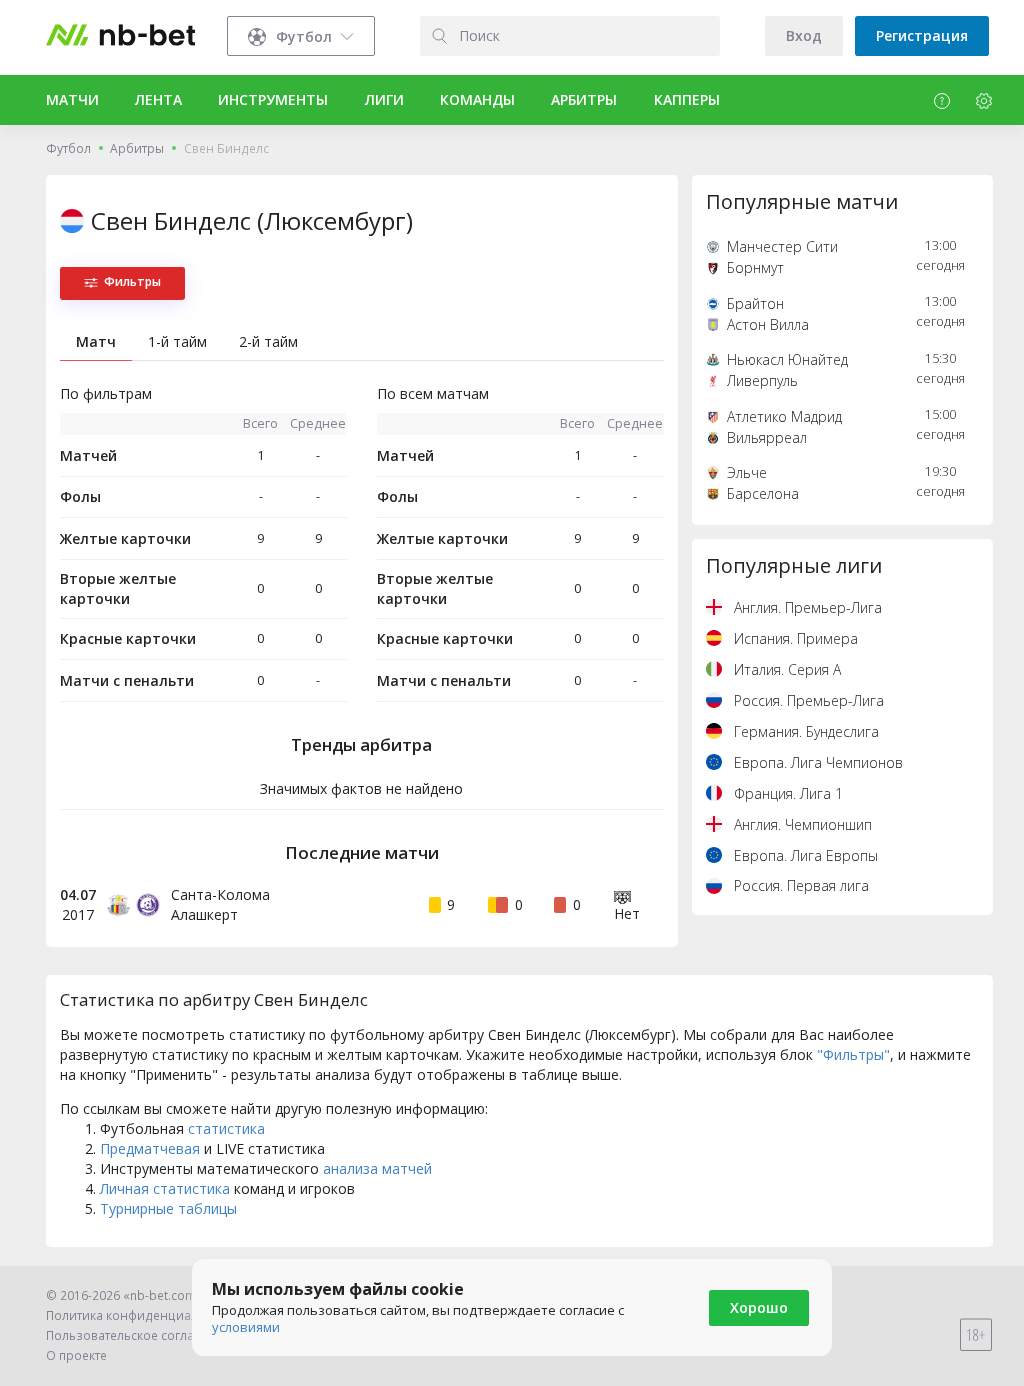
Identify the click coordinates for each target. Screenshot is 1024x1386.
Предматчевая (150, 1148)
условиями (246, 1327)
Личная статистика (165, 1188)
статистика (226, 1128)
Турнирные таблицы (168, 1208)
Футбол (68, 148)
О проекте (76, 1355)
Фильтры (132, 281)
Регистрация (922, 35)
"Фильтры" (853, 1054)
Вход (804, 35)
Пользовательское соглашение (140, 1335)
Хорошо (759, 1307)
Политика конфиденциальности (143, 1315)
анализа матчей (377, 1168)
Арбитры (137, 148)
